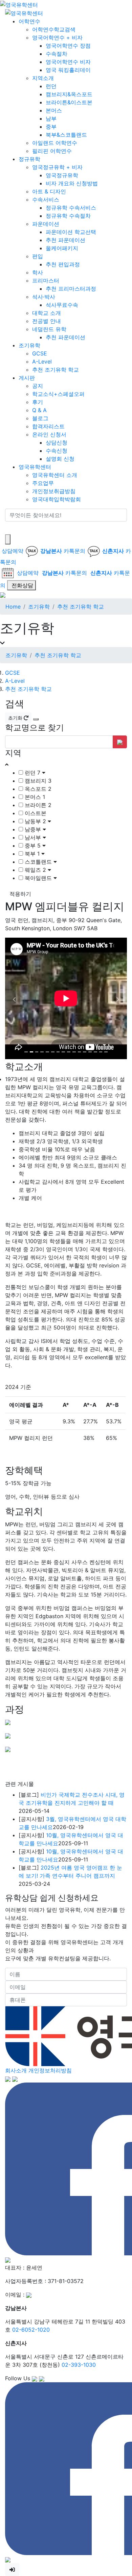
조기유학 (29, 345)
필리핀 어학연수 (52, 151)
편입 (38, 256)
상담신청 (57, 442)
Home (13, 607)
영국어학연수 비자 (68, 62)
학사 (38, 272)
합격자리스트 (48, 426)
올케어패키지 (62, 248)
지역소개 (43, 78)
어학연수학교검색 (54, 29)
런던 (51, 86)
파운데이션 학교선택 (71, 232)
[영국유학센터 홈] (19, 4)
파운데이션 (46, 224)
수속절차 (57, 54)
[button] (14, 999)
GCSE (40, 353)
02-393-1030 (79, 2365)
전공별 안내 (47, 321)
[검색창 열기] (8, 539)
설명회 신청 (60, 459)
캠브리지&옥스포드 (69, 94)
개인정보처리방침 (50, 2070)
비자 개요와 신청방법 (72, 183)
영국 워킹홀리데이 (68, 70)
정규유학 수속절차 (68, 216)
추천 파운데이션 (65, 240)
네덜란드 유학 (49, 329)
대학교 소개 (47, 313)
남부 (51, 118)
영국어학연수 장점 (68, 46)
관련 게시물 (19, 1784)
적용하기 (20, 894)
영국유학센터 (35, 467)
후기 (38, 402)
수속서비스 (46, 199)
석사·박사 (44, 297)
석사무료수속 (62, 305)
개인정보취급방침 (54, 491)
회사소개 (16, 2070)
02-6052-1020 (31, 2330)
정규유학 (29, 159)
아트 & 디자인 (49, 191)
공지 (38, 386)
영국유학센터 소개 (55, 475)
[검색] (9, 528)
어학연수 (29, 21)
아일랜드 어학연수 (55, 143)
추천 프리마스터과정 (71, 289)
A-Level (42, 361)
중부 (51, 127)
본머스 (54, 110)
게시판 (27, 378)
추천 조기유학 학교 (56, 370)
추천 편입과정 (63, 264)
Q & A (39, 410)
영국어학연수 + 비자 (57, 37)
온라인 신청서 (49, 434)
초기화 (16, 718)
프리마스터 (46, 280)
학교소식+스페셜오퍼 (58, 394)
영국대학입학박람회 (57, 499)
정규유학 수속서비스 (71, 208)
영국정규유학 (62, 175)
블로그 (40, 418)
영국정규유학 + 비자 (57, 167)
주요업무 (43, 483)
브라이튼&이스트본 (69, 102)
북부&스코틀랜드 (66, 135)
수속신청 (57, 451)
